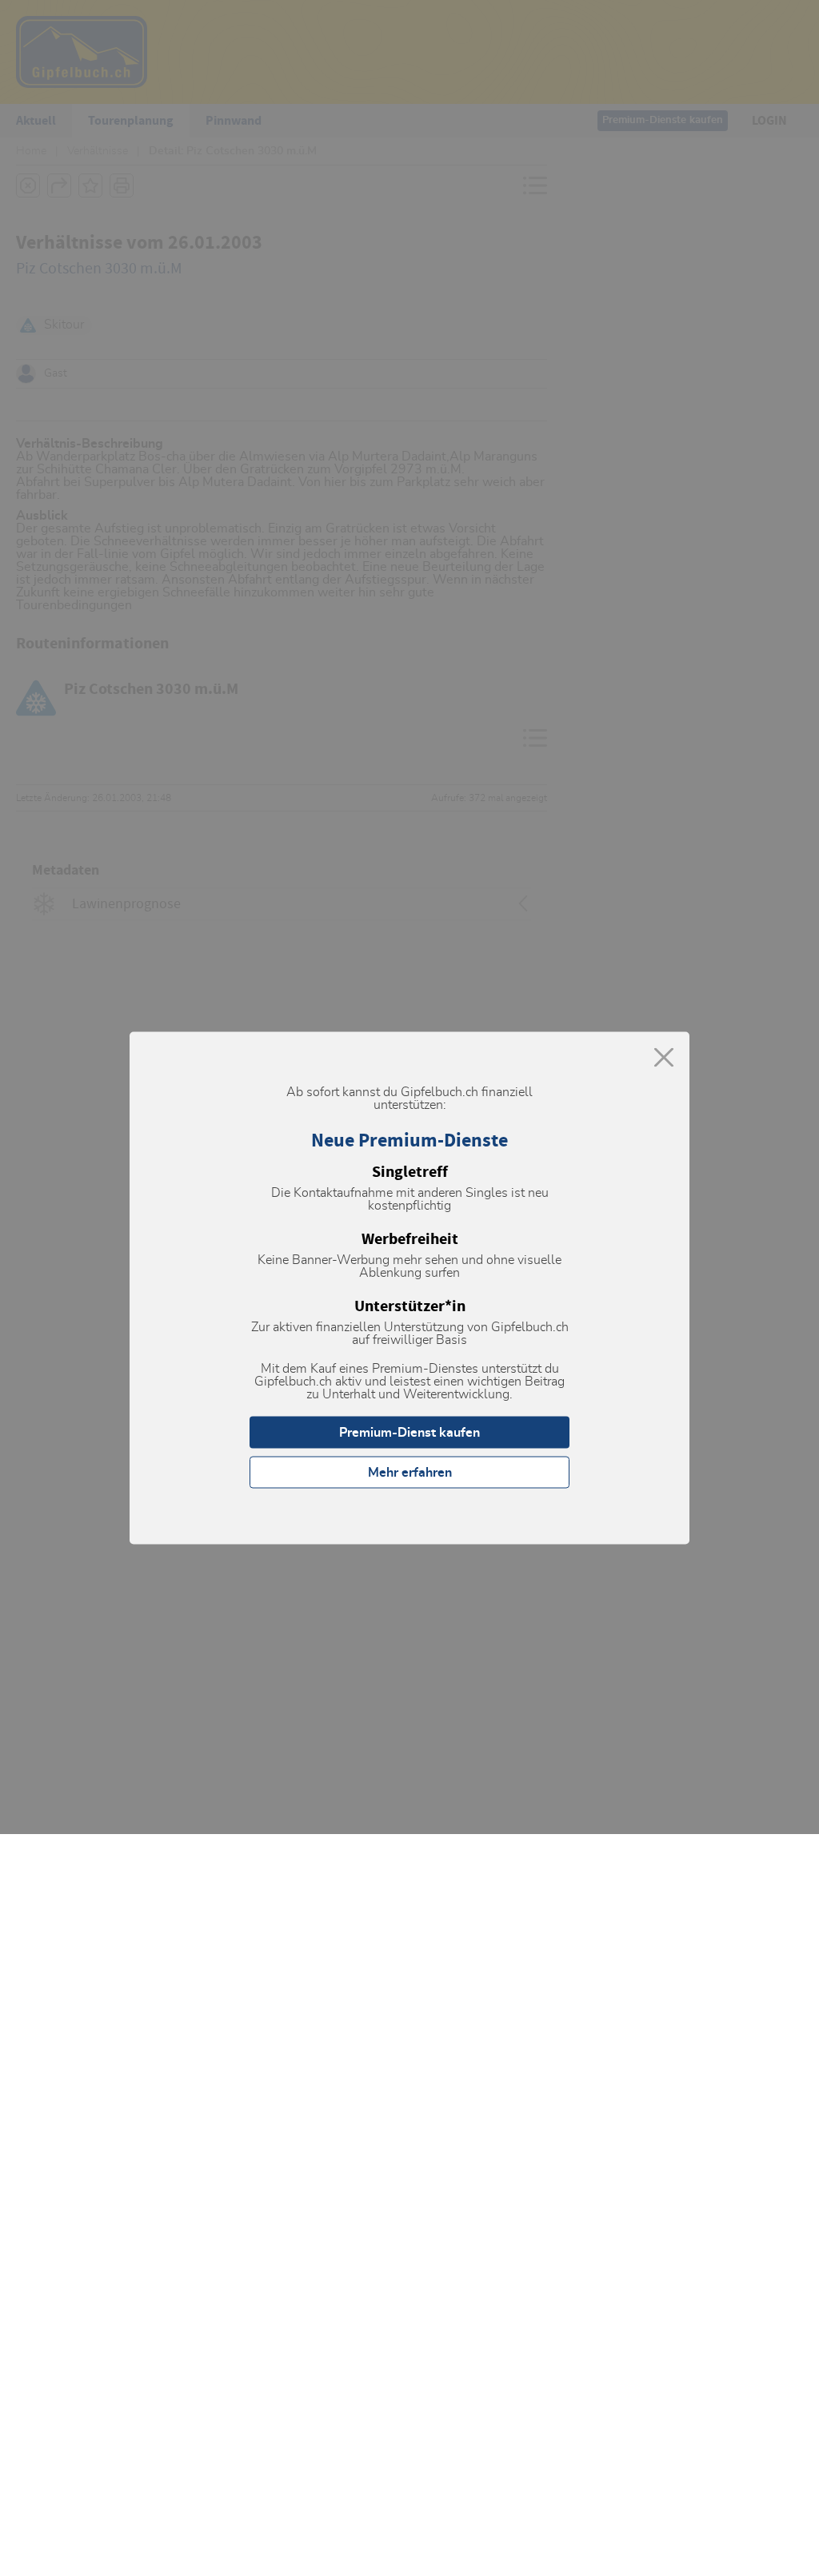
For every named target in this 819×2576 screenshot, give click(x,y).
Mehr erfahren (410, 1473)
